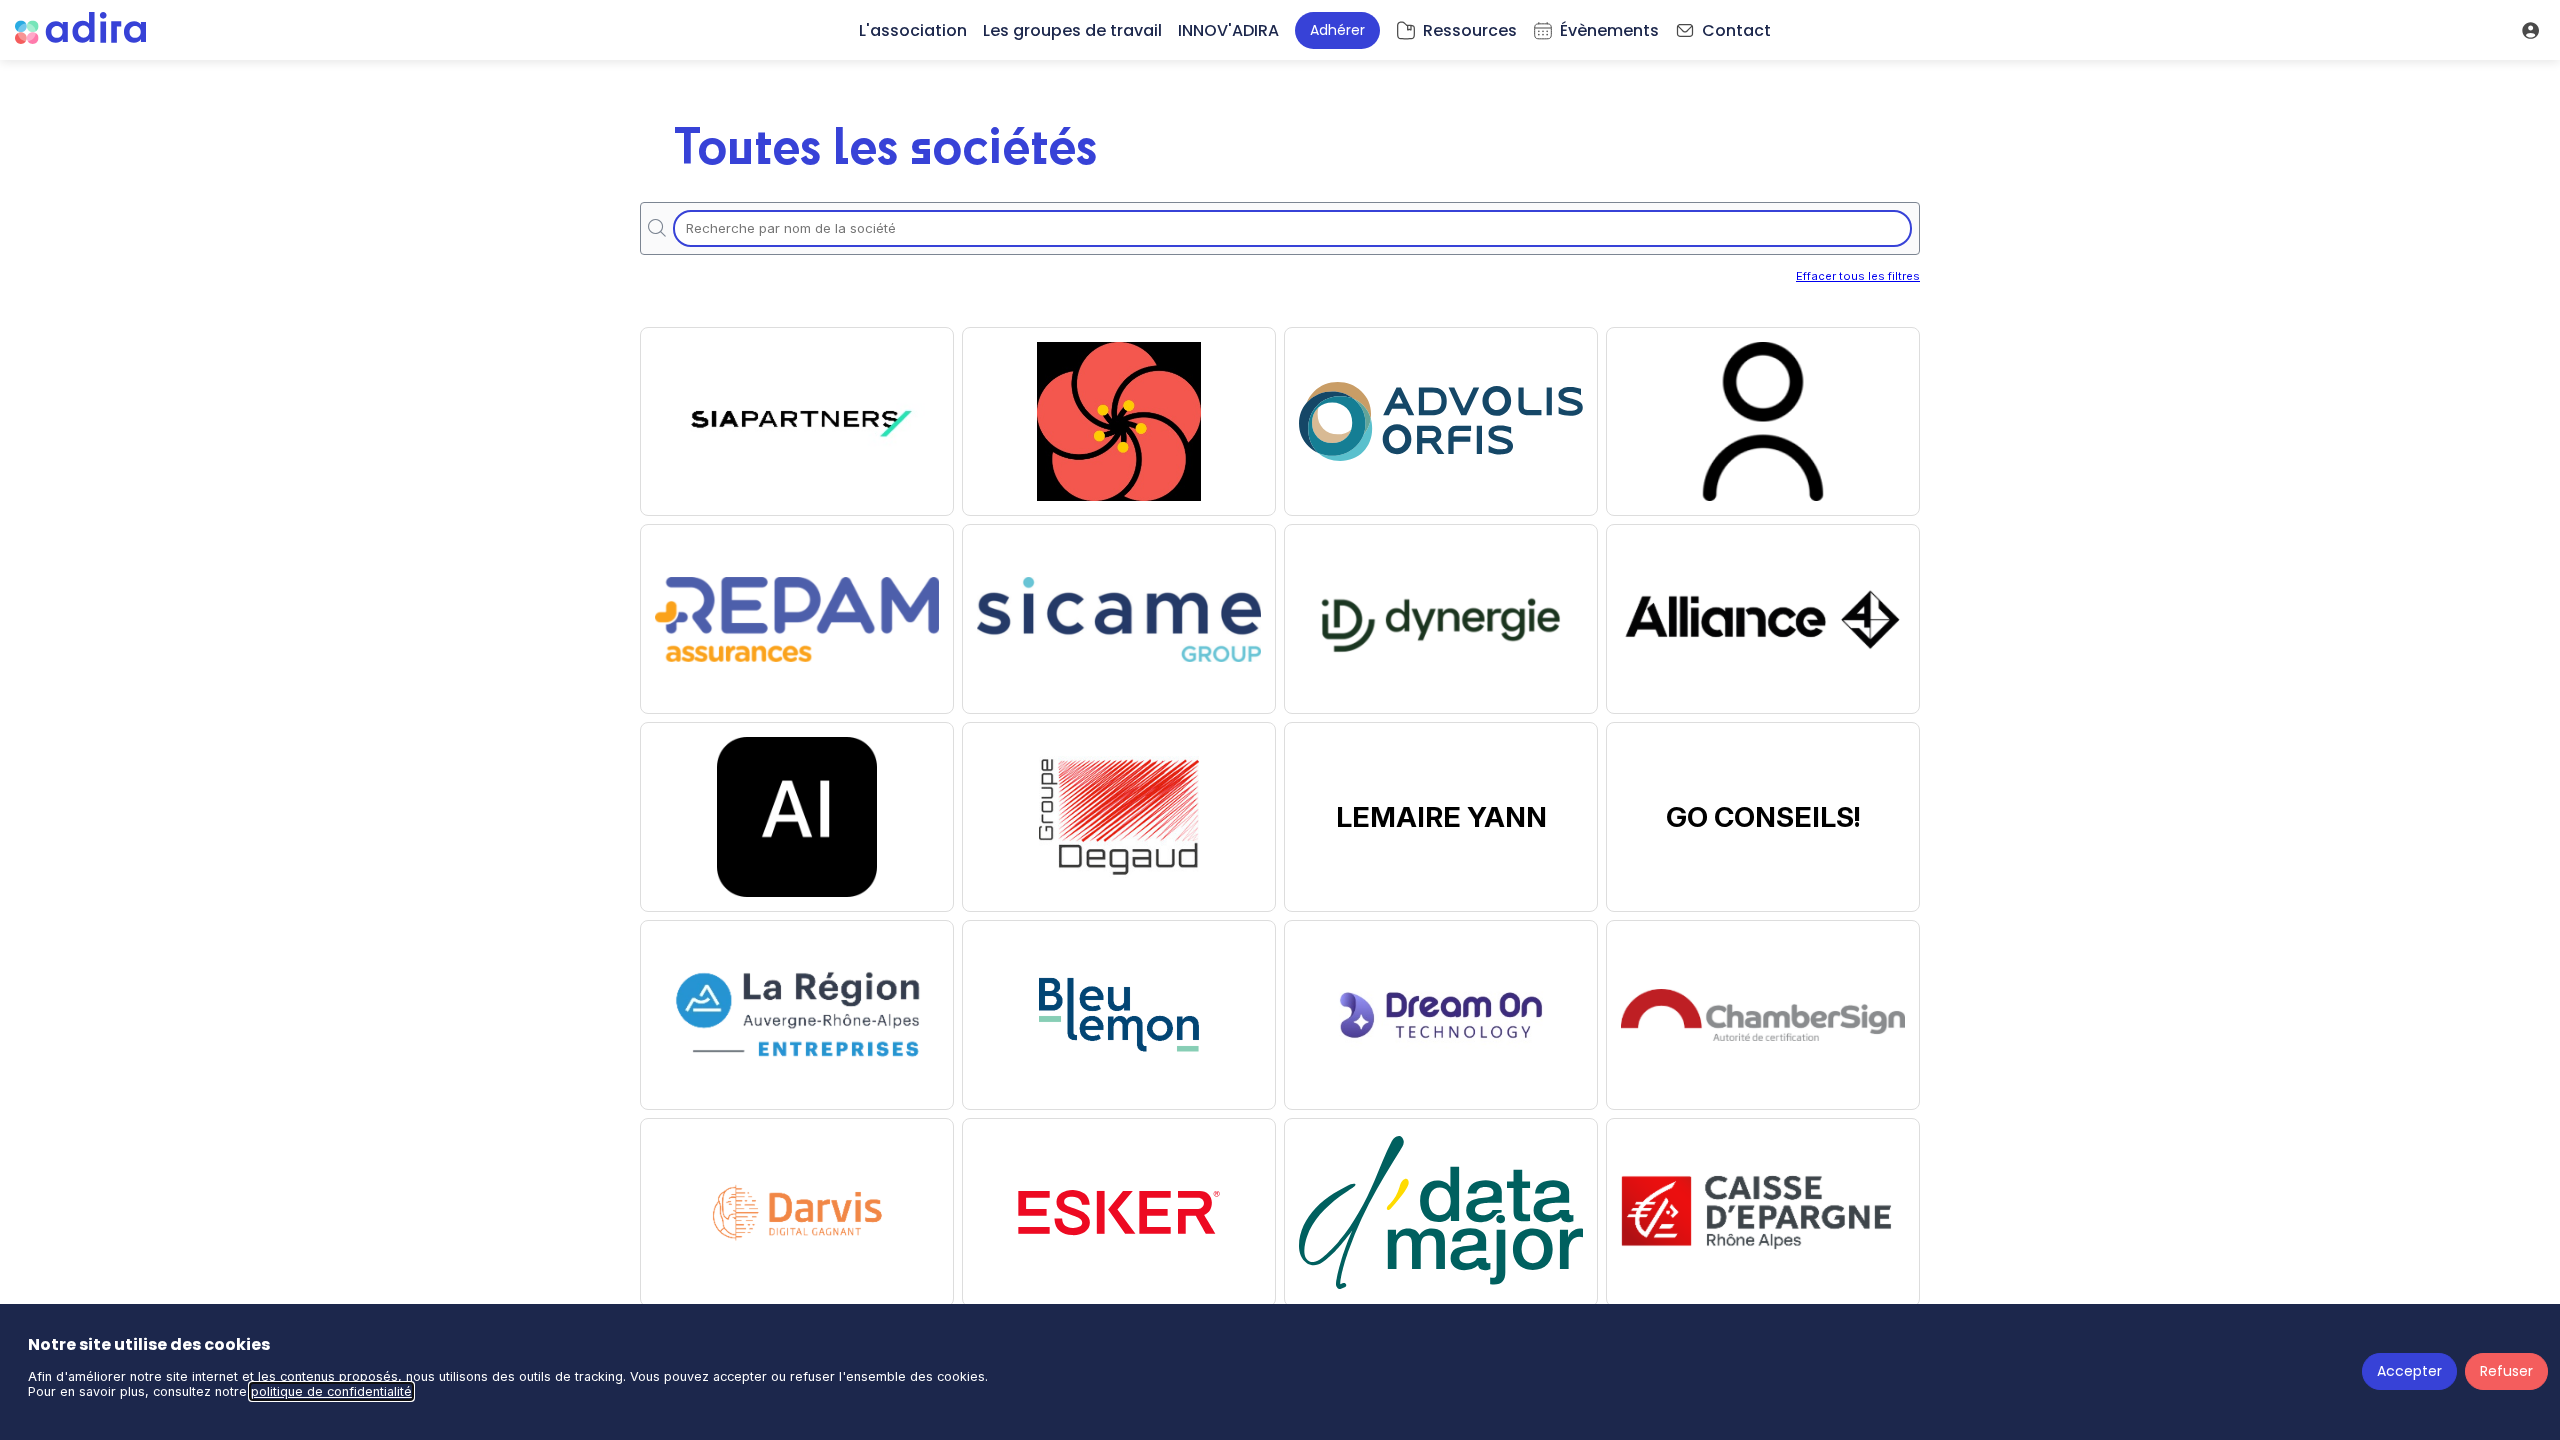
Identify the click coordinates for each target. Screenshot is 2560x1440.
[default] (1456, 30)
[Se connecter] (2530, 30)
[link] (913, 30)
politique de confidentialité (331, 1391)
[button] (1337, 30)
